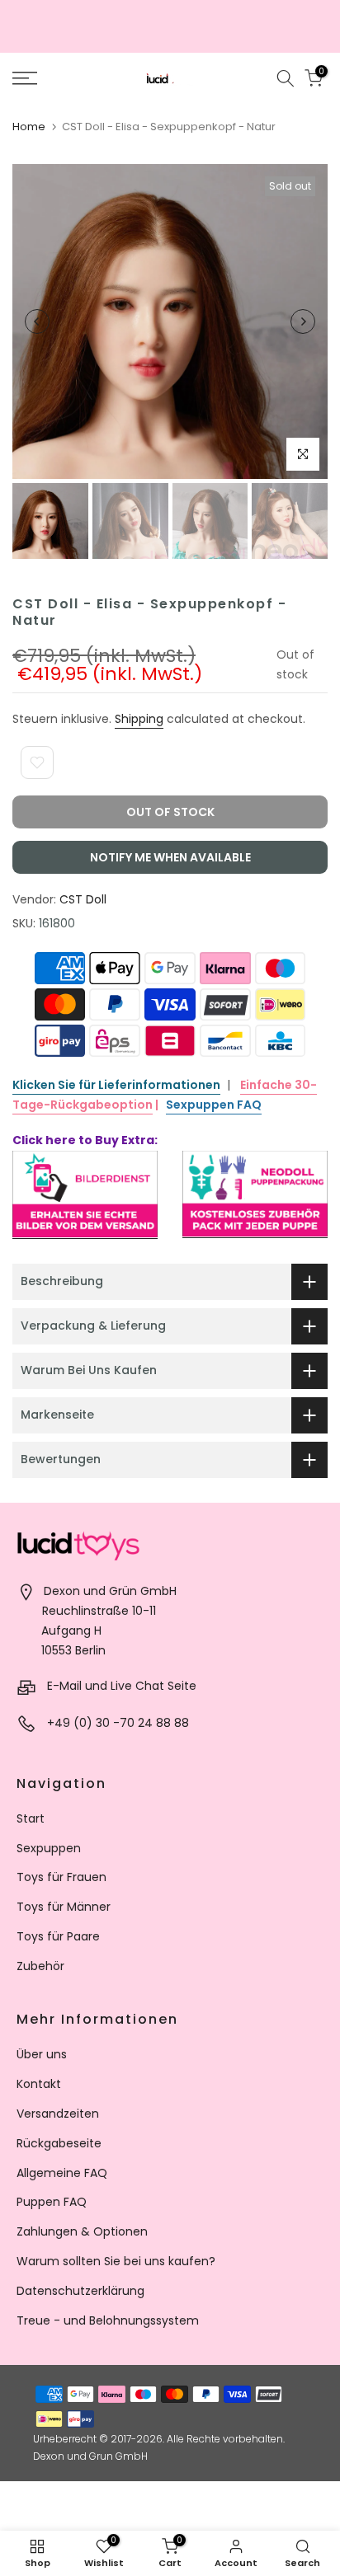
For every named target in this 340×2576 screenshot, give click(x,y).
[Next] (303, 321)
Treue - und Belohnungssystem (108, 2320)
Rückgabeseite (59, 2143)
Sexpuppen (49, 1848)
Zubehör (40, 1966)
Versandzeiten (58, 2114)
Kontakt (39, 2084)
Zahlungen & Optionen (82, 2231)
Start (31, 1818)
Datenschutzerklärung (80, 2291)
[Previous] (37, 321)
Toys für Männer (64, 1907)
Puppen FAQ (52, 2202)
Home (29, 127)
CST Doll (83, 899)
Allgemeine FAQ (62, 2173)
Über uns (42, 2054)
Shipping (139, 719)
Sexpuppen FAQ (214, 1105)
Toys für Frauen (61, 1877)
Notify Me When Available (170, 857)
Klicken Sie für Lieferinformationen (116, 1085)
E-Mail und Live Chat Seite (122, 1686)
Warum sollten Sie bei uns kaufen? (116, 2261)
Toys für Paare (58, 1936)
